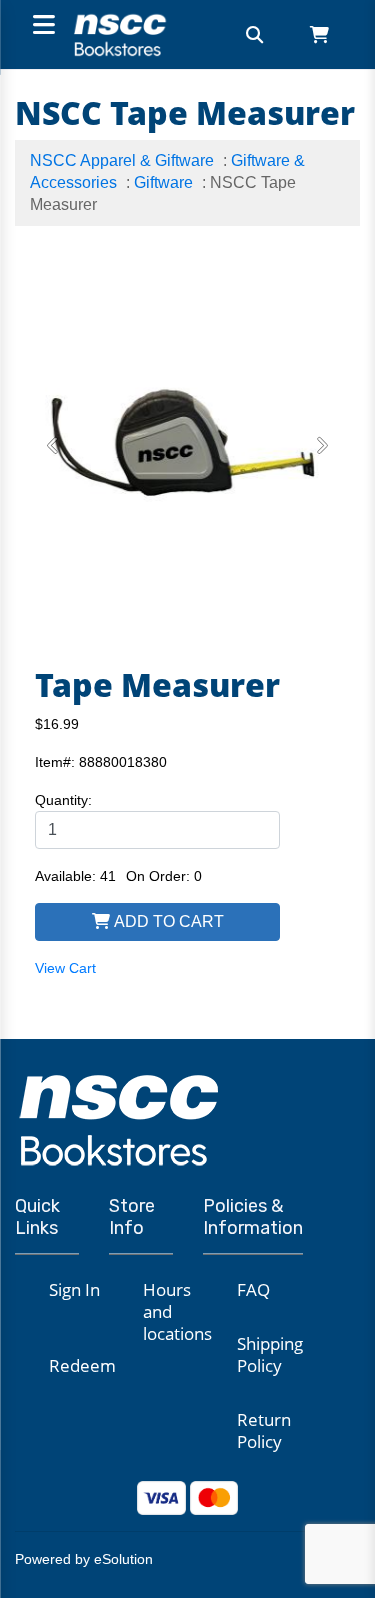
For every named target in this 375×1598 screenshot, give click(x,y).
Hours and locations (177, 1311)
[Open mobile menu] (41, 26)
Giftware (163, 182)
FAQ (253, 1289)
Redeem (82, 1365)
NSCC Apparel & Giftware (122, 160)
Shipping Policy (270, 1354)
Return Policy (264, 1430)
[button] (53, 446)
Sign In (74, 1289)
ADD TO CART (167, 921)
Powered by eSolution (84, 1559)
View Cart (65, 968)
